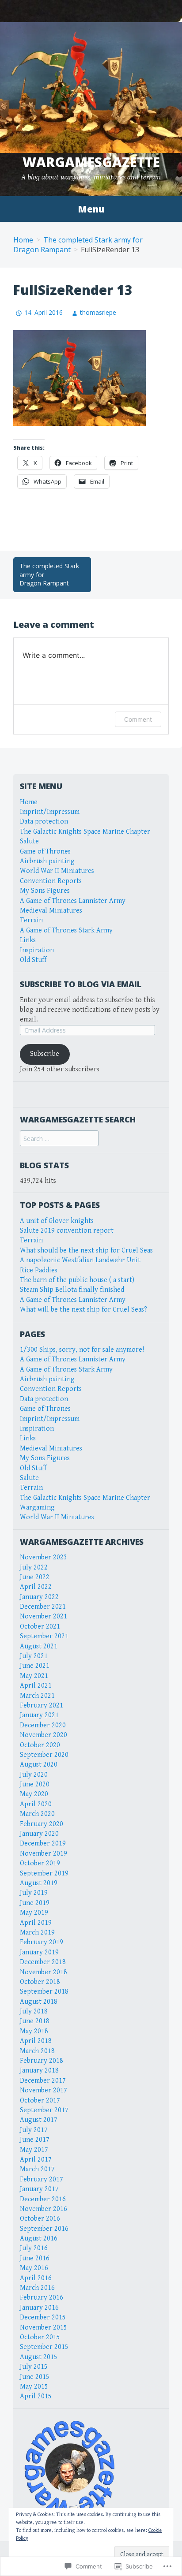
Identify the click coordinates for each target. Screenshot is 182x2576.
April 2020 (36, 1804)
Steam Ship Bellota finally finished (72, 1290)
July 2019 (34, 1893)
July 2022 (34, 1568)
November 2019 (44, 1854)
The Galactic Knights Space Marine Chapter (85, 832)
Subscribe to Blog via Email (81, 984)
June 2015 (35, 2377)
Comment (138, 719)
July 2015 (34, 2367)
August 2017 (39, 2120)
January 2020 (39, 1834)
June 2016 (35, 2258)
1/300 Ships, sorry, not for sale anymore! (82, 1350)
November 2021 (44, 1616)
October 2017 (40, 2101)
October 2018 (40, 1982)
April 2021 (36, 1686)
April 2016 (36, 2278)
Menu (91, 209)
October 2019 (40, 1863)
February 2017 (42, 2179)
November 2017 (44, 2090)
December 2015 (43, 2317)
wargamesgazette (91, 162)
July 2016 (34, 2248)
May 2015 (34, 2387)
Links (28, 940)
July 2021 (34, 1656)
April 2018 (36, 2041)
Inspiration (37, 950)
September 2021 (44, 1636)
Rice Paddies (39, 1270)
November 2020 (44, 1735)
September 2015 (44, 2347)
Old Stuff (33, 960)
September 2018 (44, 1992)
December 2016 (43, 2199)
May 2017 (34, 2150)
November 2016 (44, 2209)
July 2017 (34, 2130)
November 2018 (44, 1972)
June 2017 (35, 2140)
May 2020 (34, 1794)
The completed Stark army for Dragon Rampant (49, 574)
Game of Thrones (45, 852)
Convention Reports (51, 881)
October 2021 (40, 1627)
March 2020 (37, 1814)
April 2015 (36, 2396)
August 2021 (39, 1646)
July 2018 (34, 2011)
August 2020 (39, 1765)
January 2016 (39, 2308)
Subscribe (45, 1054)
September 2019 (44, 1873)
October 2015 (40, 2337)
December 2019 (43, 1843)
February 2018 (42, 2061)
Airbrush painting (47, 861)
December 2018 (43, 1962)
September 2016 (44, 2229)
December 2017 (43, 2081)
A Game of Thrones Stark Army (66, 930)
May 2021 (34, 1676)
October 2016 (40, 2219)
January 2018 (39, 2071)
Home (23, 240)
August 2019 (39, 1883)
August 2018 (39, 2002)
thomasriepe (98, 312)
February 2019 (42, 1942)
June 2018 (35, 2021)
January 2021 (39, 1715)
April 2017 (36, 2160)
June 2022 (35, 1577)
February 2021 (42, 1706)
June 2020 (35, 1784)
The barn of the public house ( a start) (77, 1280)
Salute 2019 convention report (67, 1231)
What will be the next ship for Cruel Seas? (83, 1310)
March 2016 (37, 2288)
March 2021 (37, 1696)
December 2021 (43, 1607)
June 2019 (35, 1903)
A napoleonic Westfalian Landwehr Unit (80, 1260)
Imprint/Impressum (50, 812)
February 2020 (42, 1824)
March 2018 (37, 2051)
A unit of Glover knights (57, 1221)
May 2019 (34, 1913)
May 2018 (34, 2031)
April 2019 (36, 1923)
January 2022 (39, 1597)
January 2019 (39, 1952)
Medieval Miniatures (51, 911)
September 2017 (44, 2110)
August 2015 (39, 2357)
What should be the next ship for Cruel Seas (86, 1251)
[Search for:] (59, 1139)
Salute (29, 841)
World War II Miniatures (57, 871)
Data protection (44, 822)
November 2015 (44, 2328)
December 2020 (43, 1725)
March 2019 (37, 1933)
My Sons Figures (45, 891)
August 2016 (39, 2239)
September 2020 (44, 1755)
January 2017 (39, 2189)
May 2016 (34, 2268)
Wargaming (37, 1508)
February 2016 (42, 2298)
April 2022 (36, 1587)
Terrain (31, 920)
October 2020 (40, 1745)
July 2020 (34, 1775)
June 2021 (35, 1666)
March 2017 (37, 2169)
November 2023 (44, 1557)
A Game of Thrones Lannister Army (73, 901)
